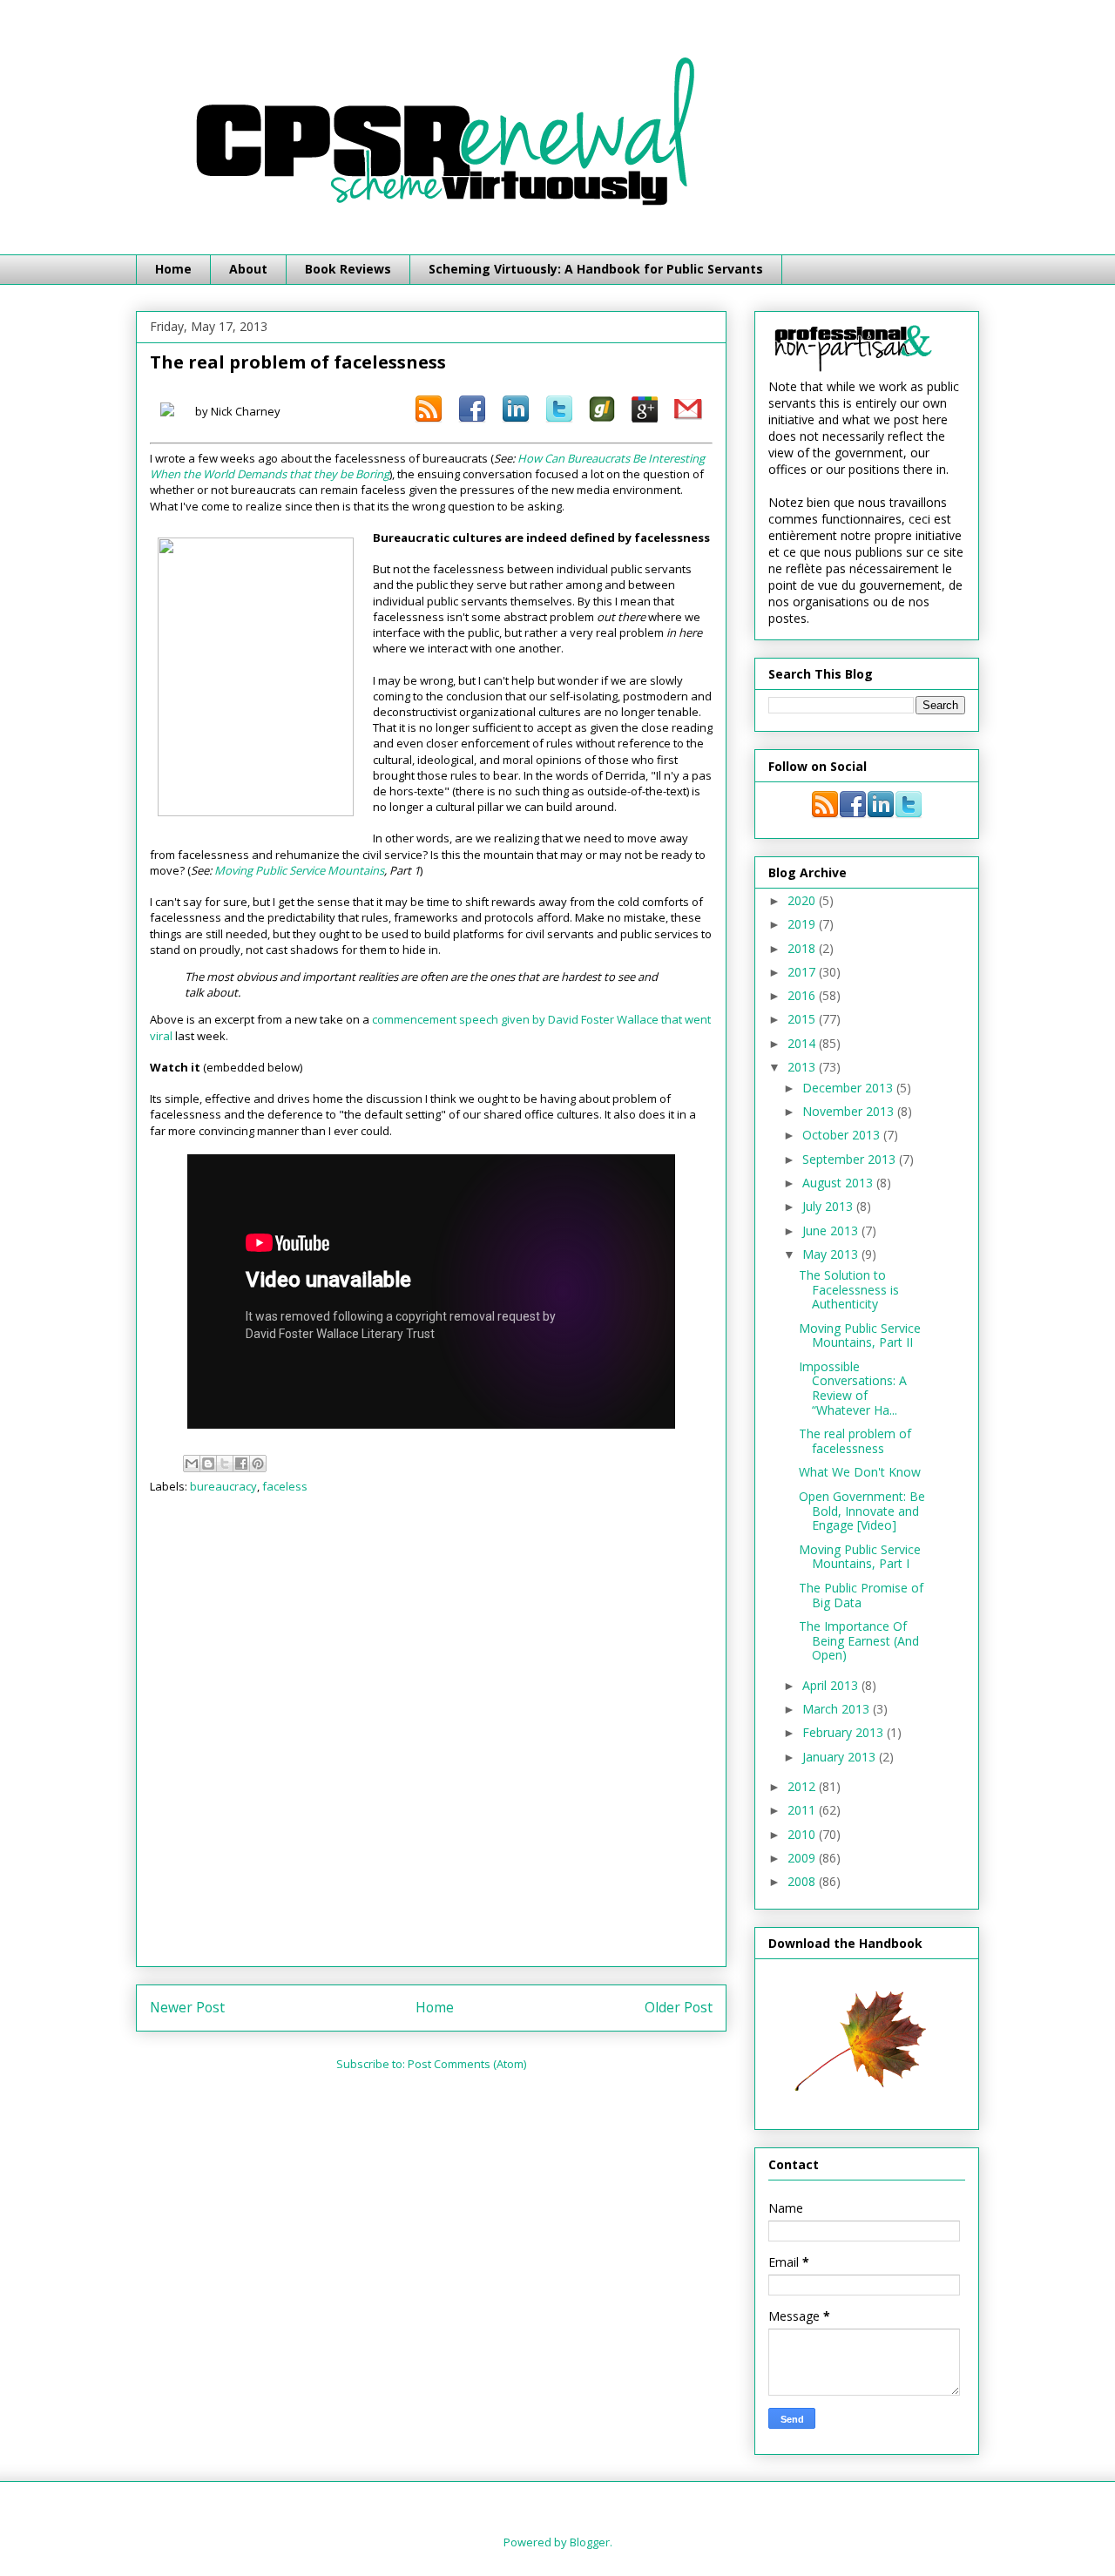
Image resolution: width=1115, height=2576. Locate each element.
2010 (803, 1834)
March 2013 (838, 1709)
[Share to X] (225, 1464)
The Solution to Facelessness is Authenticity (849, 1290)
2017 (803, 972)
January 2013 (841, 1757)
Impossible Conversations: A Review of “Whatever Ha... (853, 1388)
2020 (803, 900)
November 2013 (850, 1111)
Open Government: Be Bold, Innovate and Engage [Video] (862, 1511)
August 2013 (839, 1183)
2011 (803, 1810)
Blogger (590, 2542)
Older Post (679, 2007)
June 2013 (832, 1231)
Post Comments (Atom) (467, 2064)
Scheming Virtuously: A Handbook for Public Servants (596, 269)
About (248, 269)
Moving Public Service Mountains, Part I (860, 1557)
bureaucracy (223, 1486)
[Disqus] (431, 1736)
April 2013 (832, 1685)
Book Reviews (348, 269)
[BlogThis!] (208, 1464)
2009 (803, 1858)
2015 (803, 1019)
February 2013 (845, 1732)
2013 (803, 1067)
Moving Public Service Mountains (299, 870)
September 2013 (851, 1159)
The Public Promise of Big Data (861, 1595)
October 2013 (843, 1135)
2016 (803, 995)
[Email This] (192, 1464)
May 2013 (832, 1254)
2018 (803, 948)
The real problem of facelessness (855, 1441)
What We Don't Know (860, 1472)
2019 (803, 924)
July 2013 (829, 1206)
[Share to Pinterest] (258, 1464)
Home (173, 269)
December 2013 (849, 1088)
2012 (803, 1786)
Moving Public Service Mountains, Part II (860, 1335)
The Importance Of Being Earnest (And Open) (859, 1641)
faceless (285, 1486)
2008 (803, 1881)
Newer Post (187, 2007)
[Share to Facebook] (241, 1464)
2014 (803, 1043)
